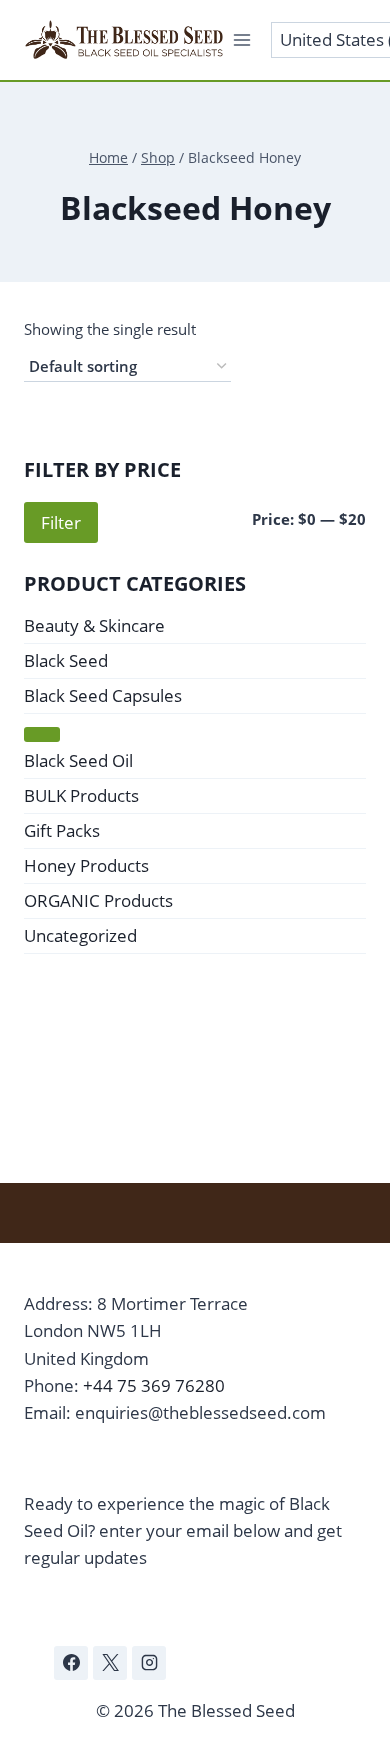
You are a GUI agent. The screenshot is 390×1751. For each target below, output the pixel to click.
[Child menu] (42, 734)
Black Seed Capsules (103, 695)
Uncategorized (80, 935)
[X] (110, 1663)
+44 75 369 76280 (154, 1385)
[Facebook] (71, 1663)
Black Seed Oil (78, 760)
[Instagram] (149, 1663)
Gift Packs (62, 830)
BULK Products (81, 795)
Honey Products (86, 865)
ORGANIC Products (98, 900)
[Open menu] (242, 39)
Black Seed (66, 660)
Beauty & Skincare (94, 625)
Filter (61, 522)
